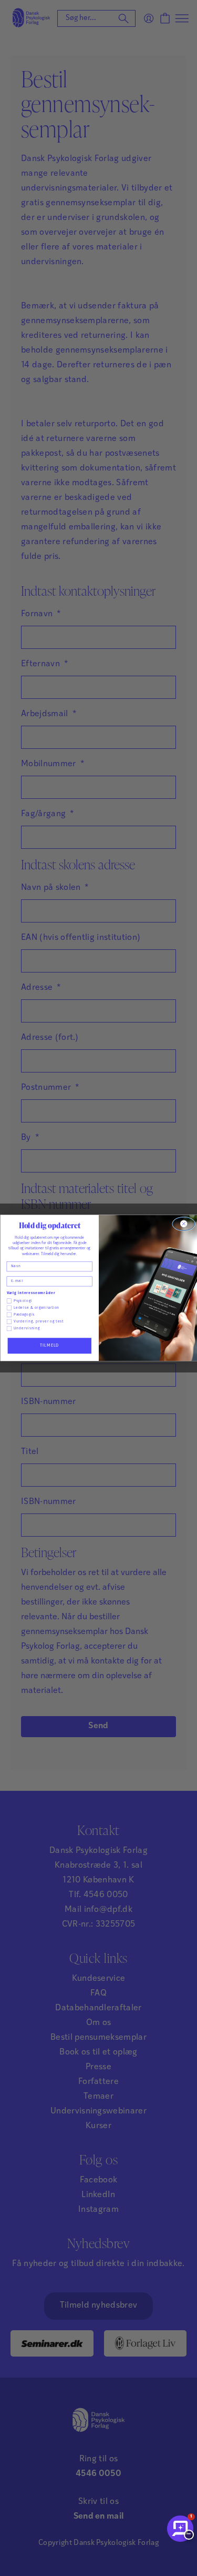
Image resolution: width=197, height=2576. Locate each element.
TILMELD (49, 1346)
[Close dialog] (183, 1224)
